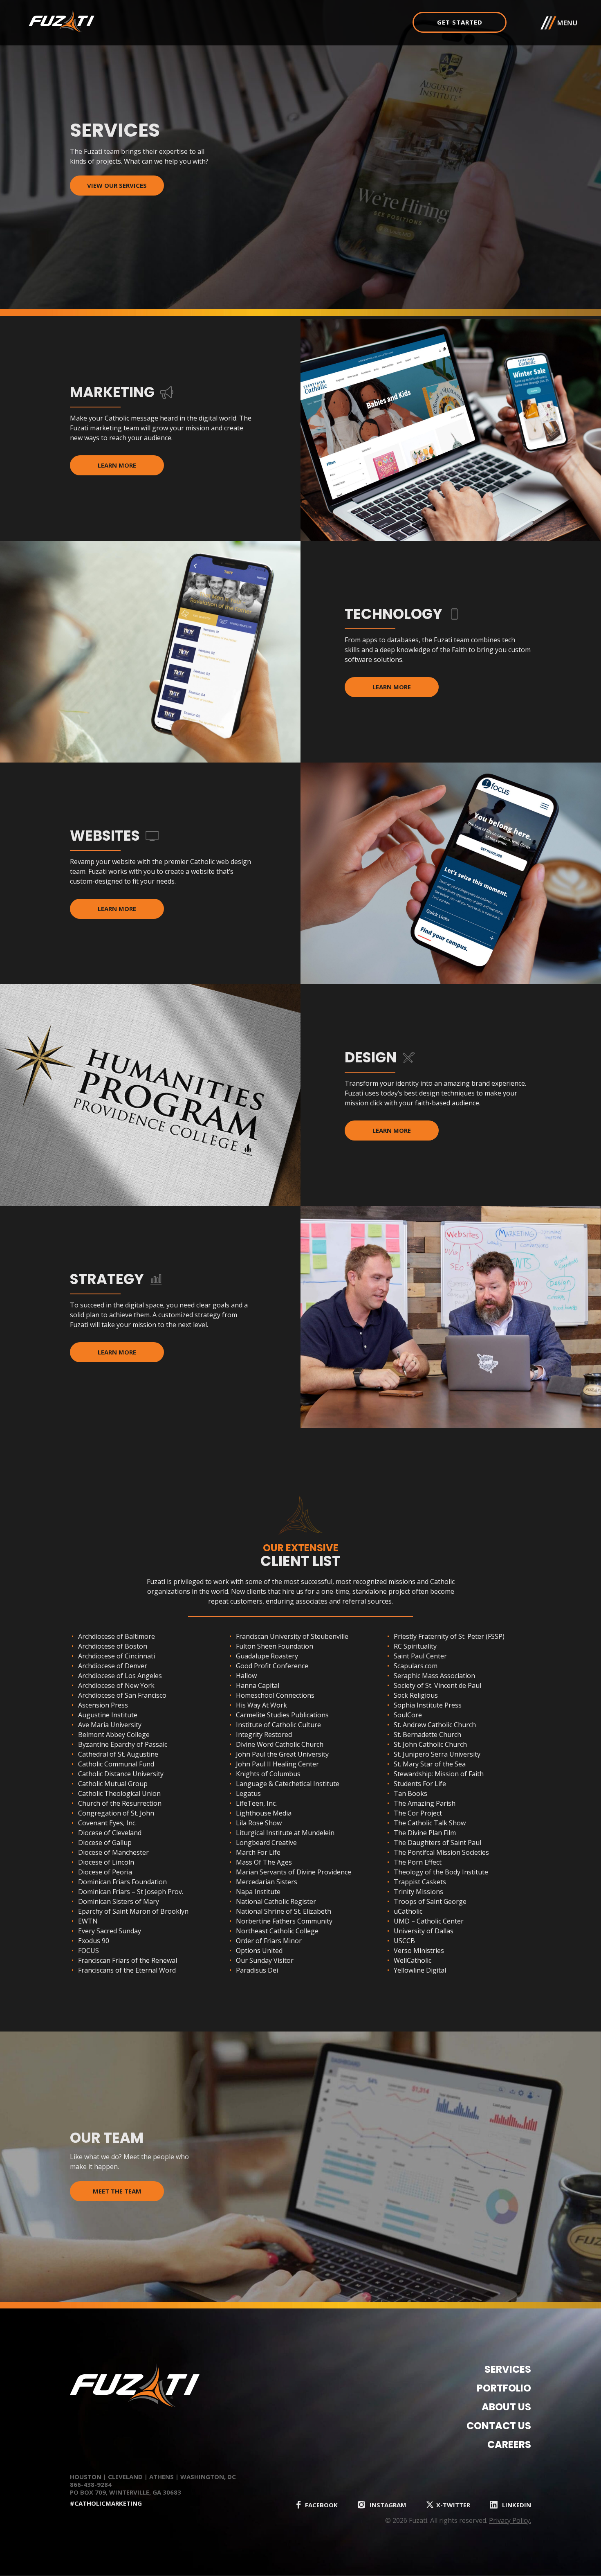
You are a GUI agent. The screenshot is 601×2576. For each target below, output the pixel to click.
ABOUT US (506, 2407)
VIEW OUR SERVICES (117, 185)
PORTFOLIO (504, 2388)
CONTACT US (499, 2426)
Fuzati (102, 21)
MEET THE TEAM (117, 2191)
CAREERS (509, 2444)
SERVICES (508, 2369)
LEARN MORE (117, 465)
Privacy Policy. (510, 2520)
